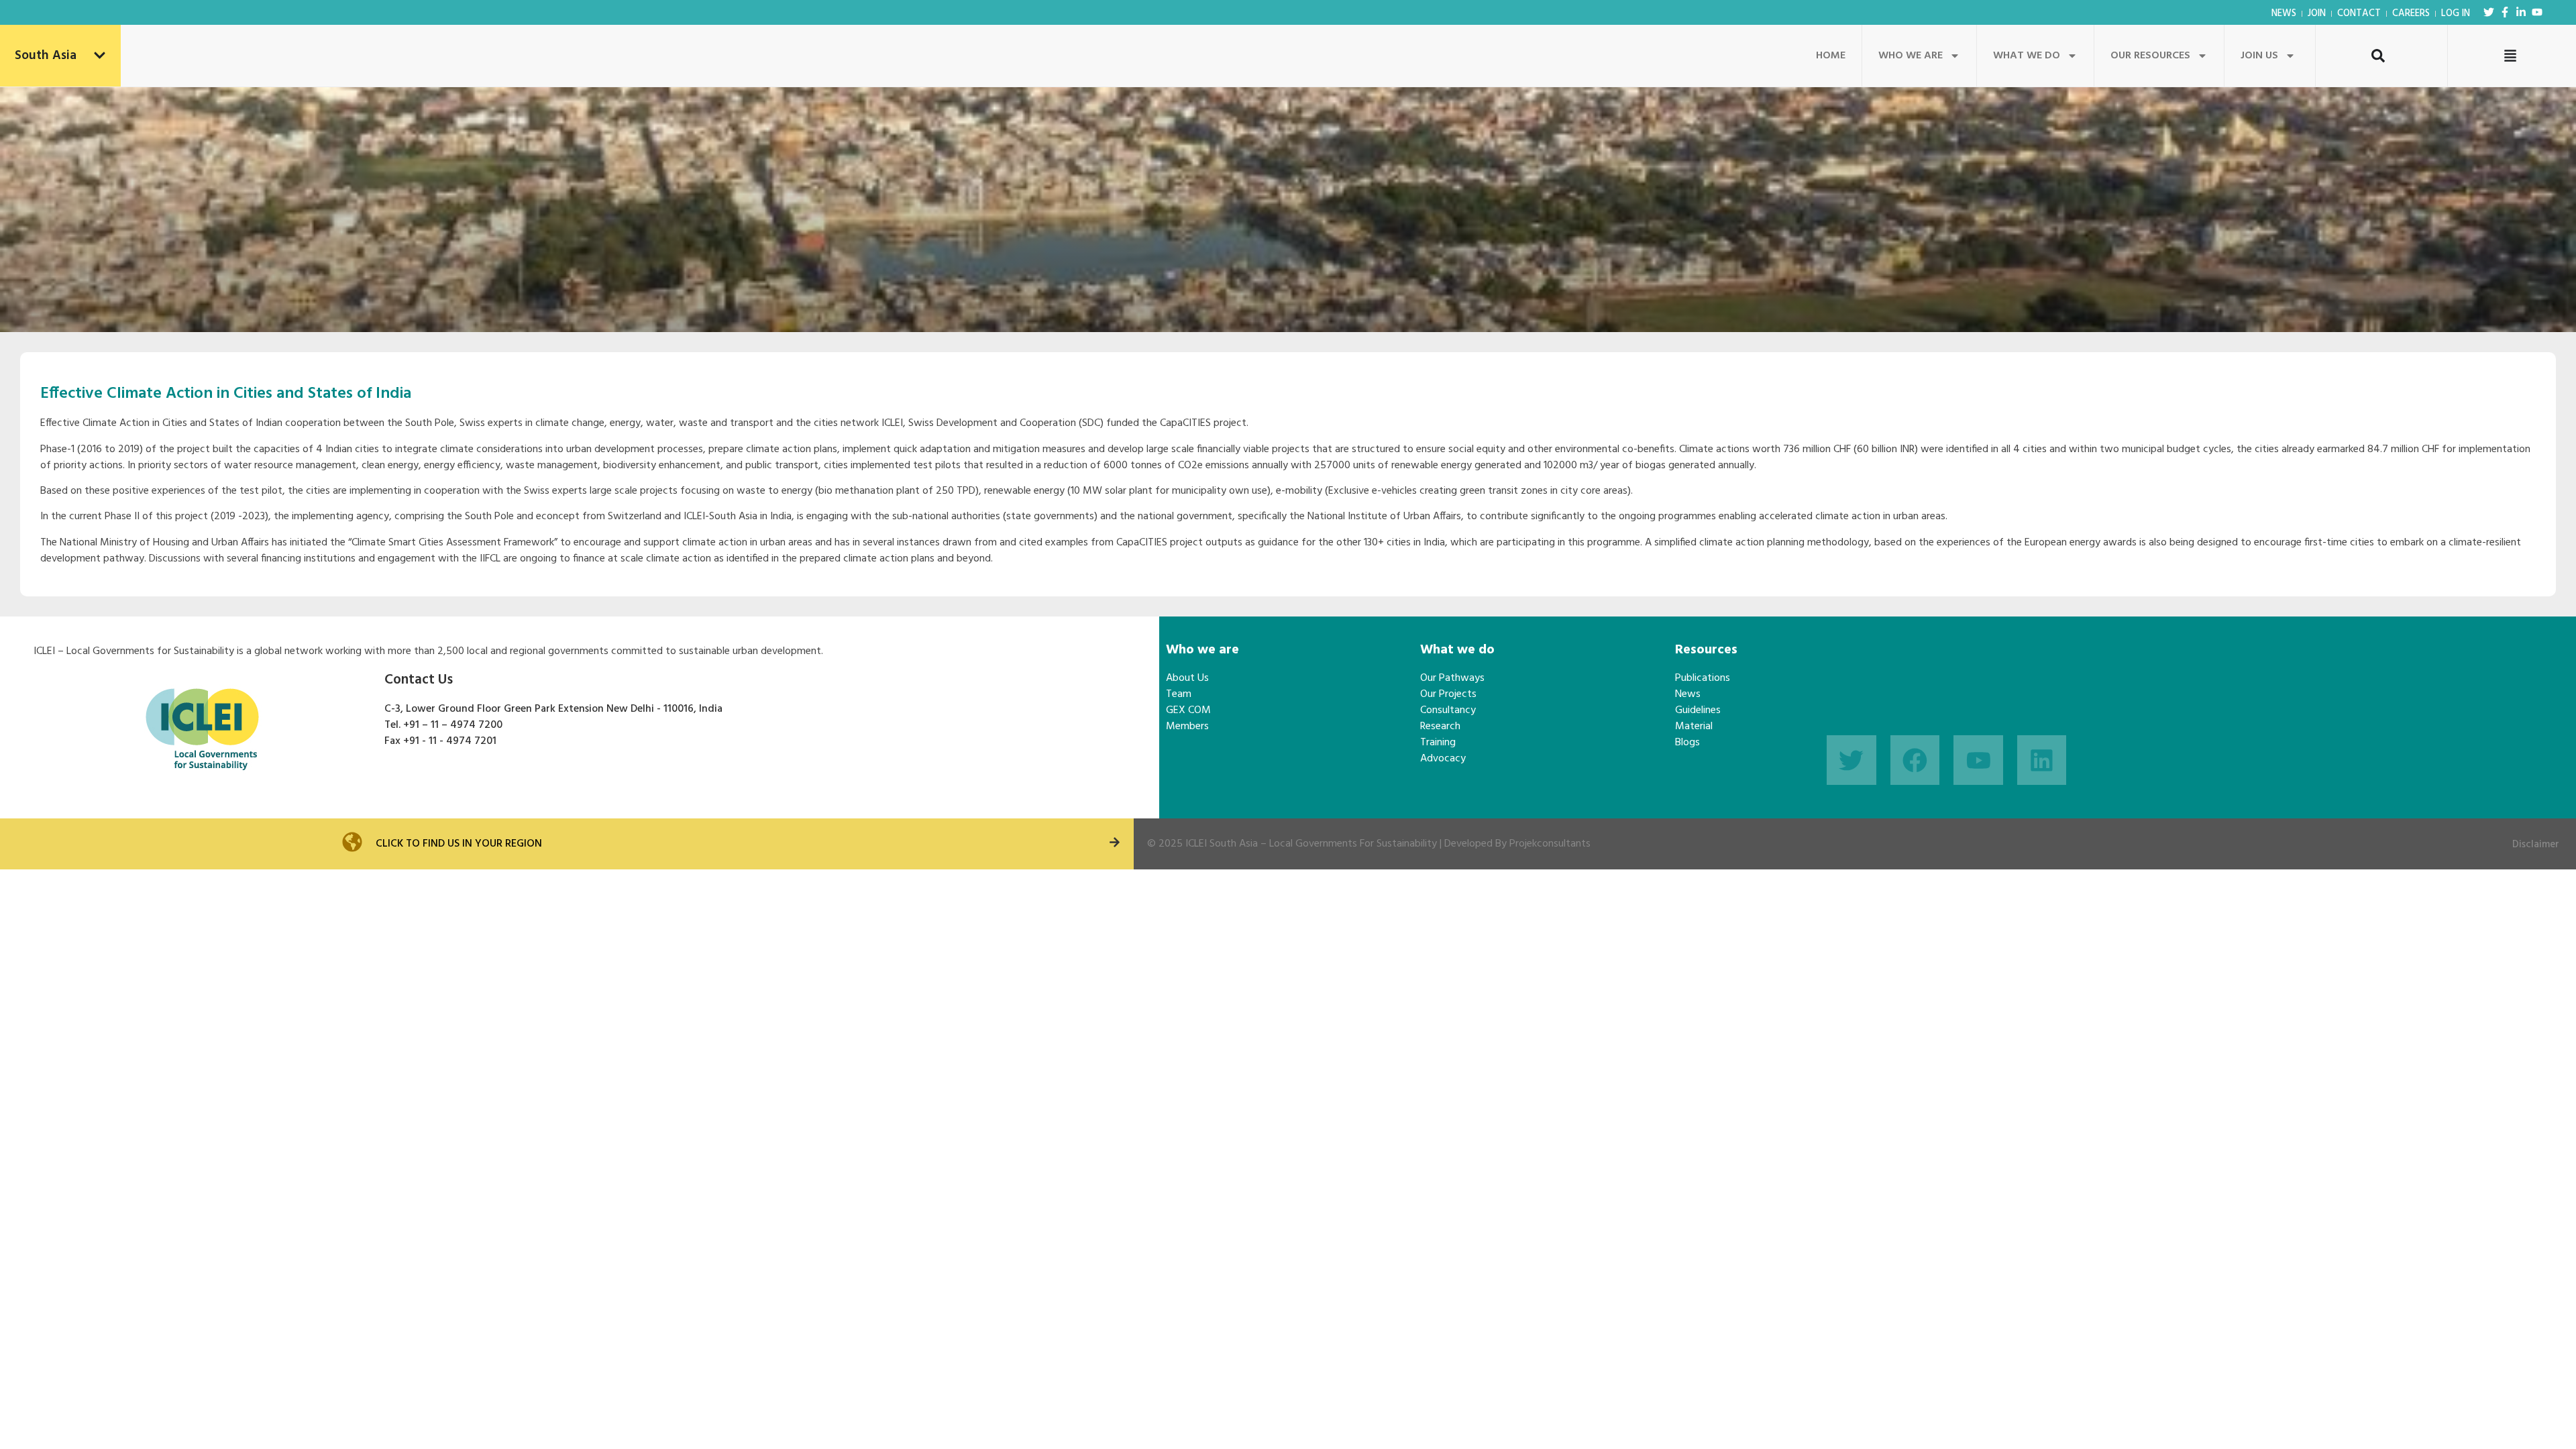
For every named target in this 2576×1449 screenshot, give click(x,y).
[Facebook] (1915, 760)
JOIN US (2259, 56)
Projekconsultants (1550, 844)
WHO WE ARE (1911, 56)
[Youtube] (2537, 12)
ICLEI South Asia (1222, 844)
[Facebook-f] (2505, 12)
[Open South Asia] (100, 56)
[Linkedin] (2042, 760)
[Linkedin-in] (2521, 12)
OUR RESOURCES (2150, 56)
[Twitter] (2489, 12)
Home (1831, 56)
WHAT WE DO (2027, 56)
